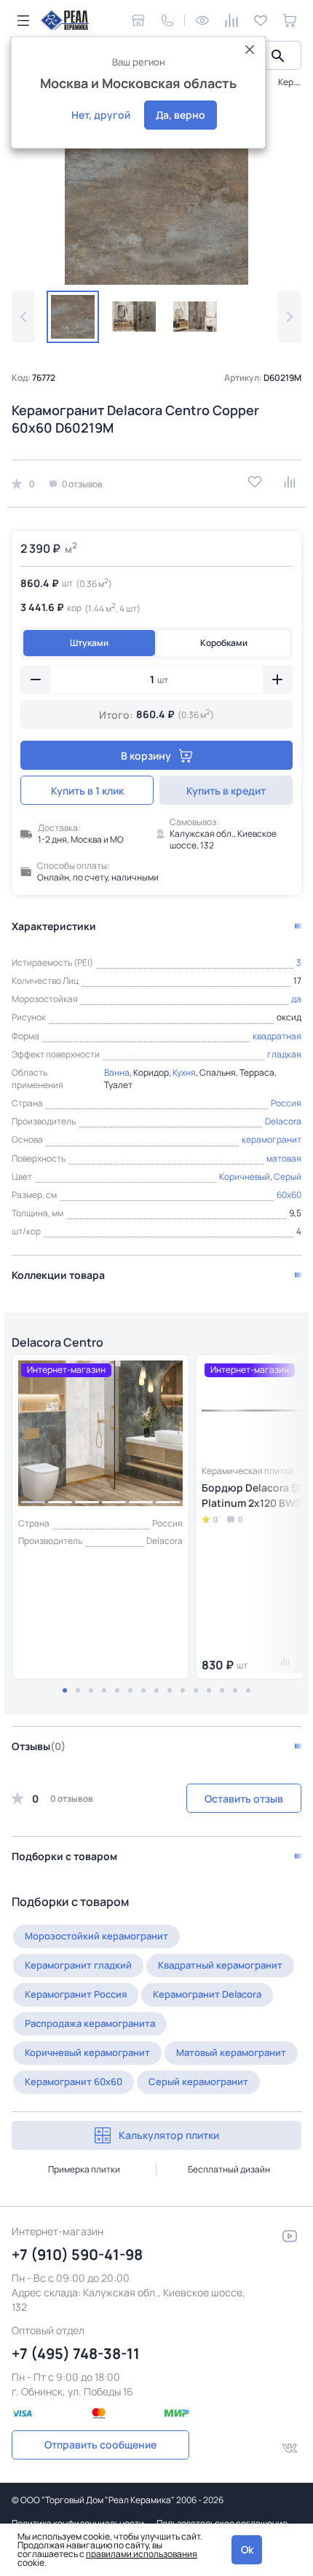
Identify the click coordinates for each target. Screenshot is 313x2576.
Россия (286, 1103)
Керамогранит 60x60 (74, 2081)
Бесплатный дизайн (229, 2169)
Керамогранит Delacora (207, 1994)
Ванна (117, 1072)
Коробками (224, 643)
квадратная (277, 1036)
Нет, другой (101, 115)
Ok (247, 2549)
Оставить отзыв (244, 1799)
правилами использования (142, 2554)
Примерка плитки (84, 2169)
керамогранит (272, 1139)
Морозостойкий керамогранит (96, 1936)
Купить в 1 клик (87, 791)
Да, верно (181, 115)
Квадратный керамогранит (220, 1965)
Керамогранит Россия (76, 1994)
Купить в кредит (226, 791)
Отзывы (39, 1746)
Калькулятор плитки (169, 2135)
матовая (284, 1158)
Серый (288, 1177)
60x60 (289, 1195)
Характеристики (54, 926)
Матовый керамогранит (231, 2052)
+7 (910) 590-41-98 (77, 2254)
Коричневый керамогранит (87, 2052)
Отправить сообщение (100, 2445)
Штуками (89, 643)
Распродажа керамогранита (90, 2023)
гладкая (284, 1054)
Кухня (184, 1072)
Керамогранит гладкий (78, 1965)
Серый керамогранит (198, 2081)
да (296, 999)
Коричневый (245, 1177)
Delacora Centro (58, 1342)
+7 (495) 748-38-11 (76, 2354)
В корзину (146, 756)
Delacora (283, 1121)
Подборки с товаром (64, 1856)
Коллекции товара (58, 1275)
